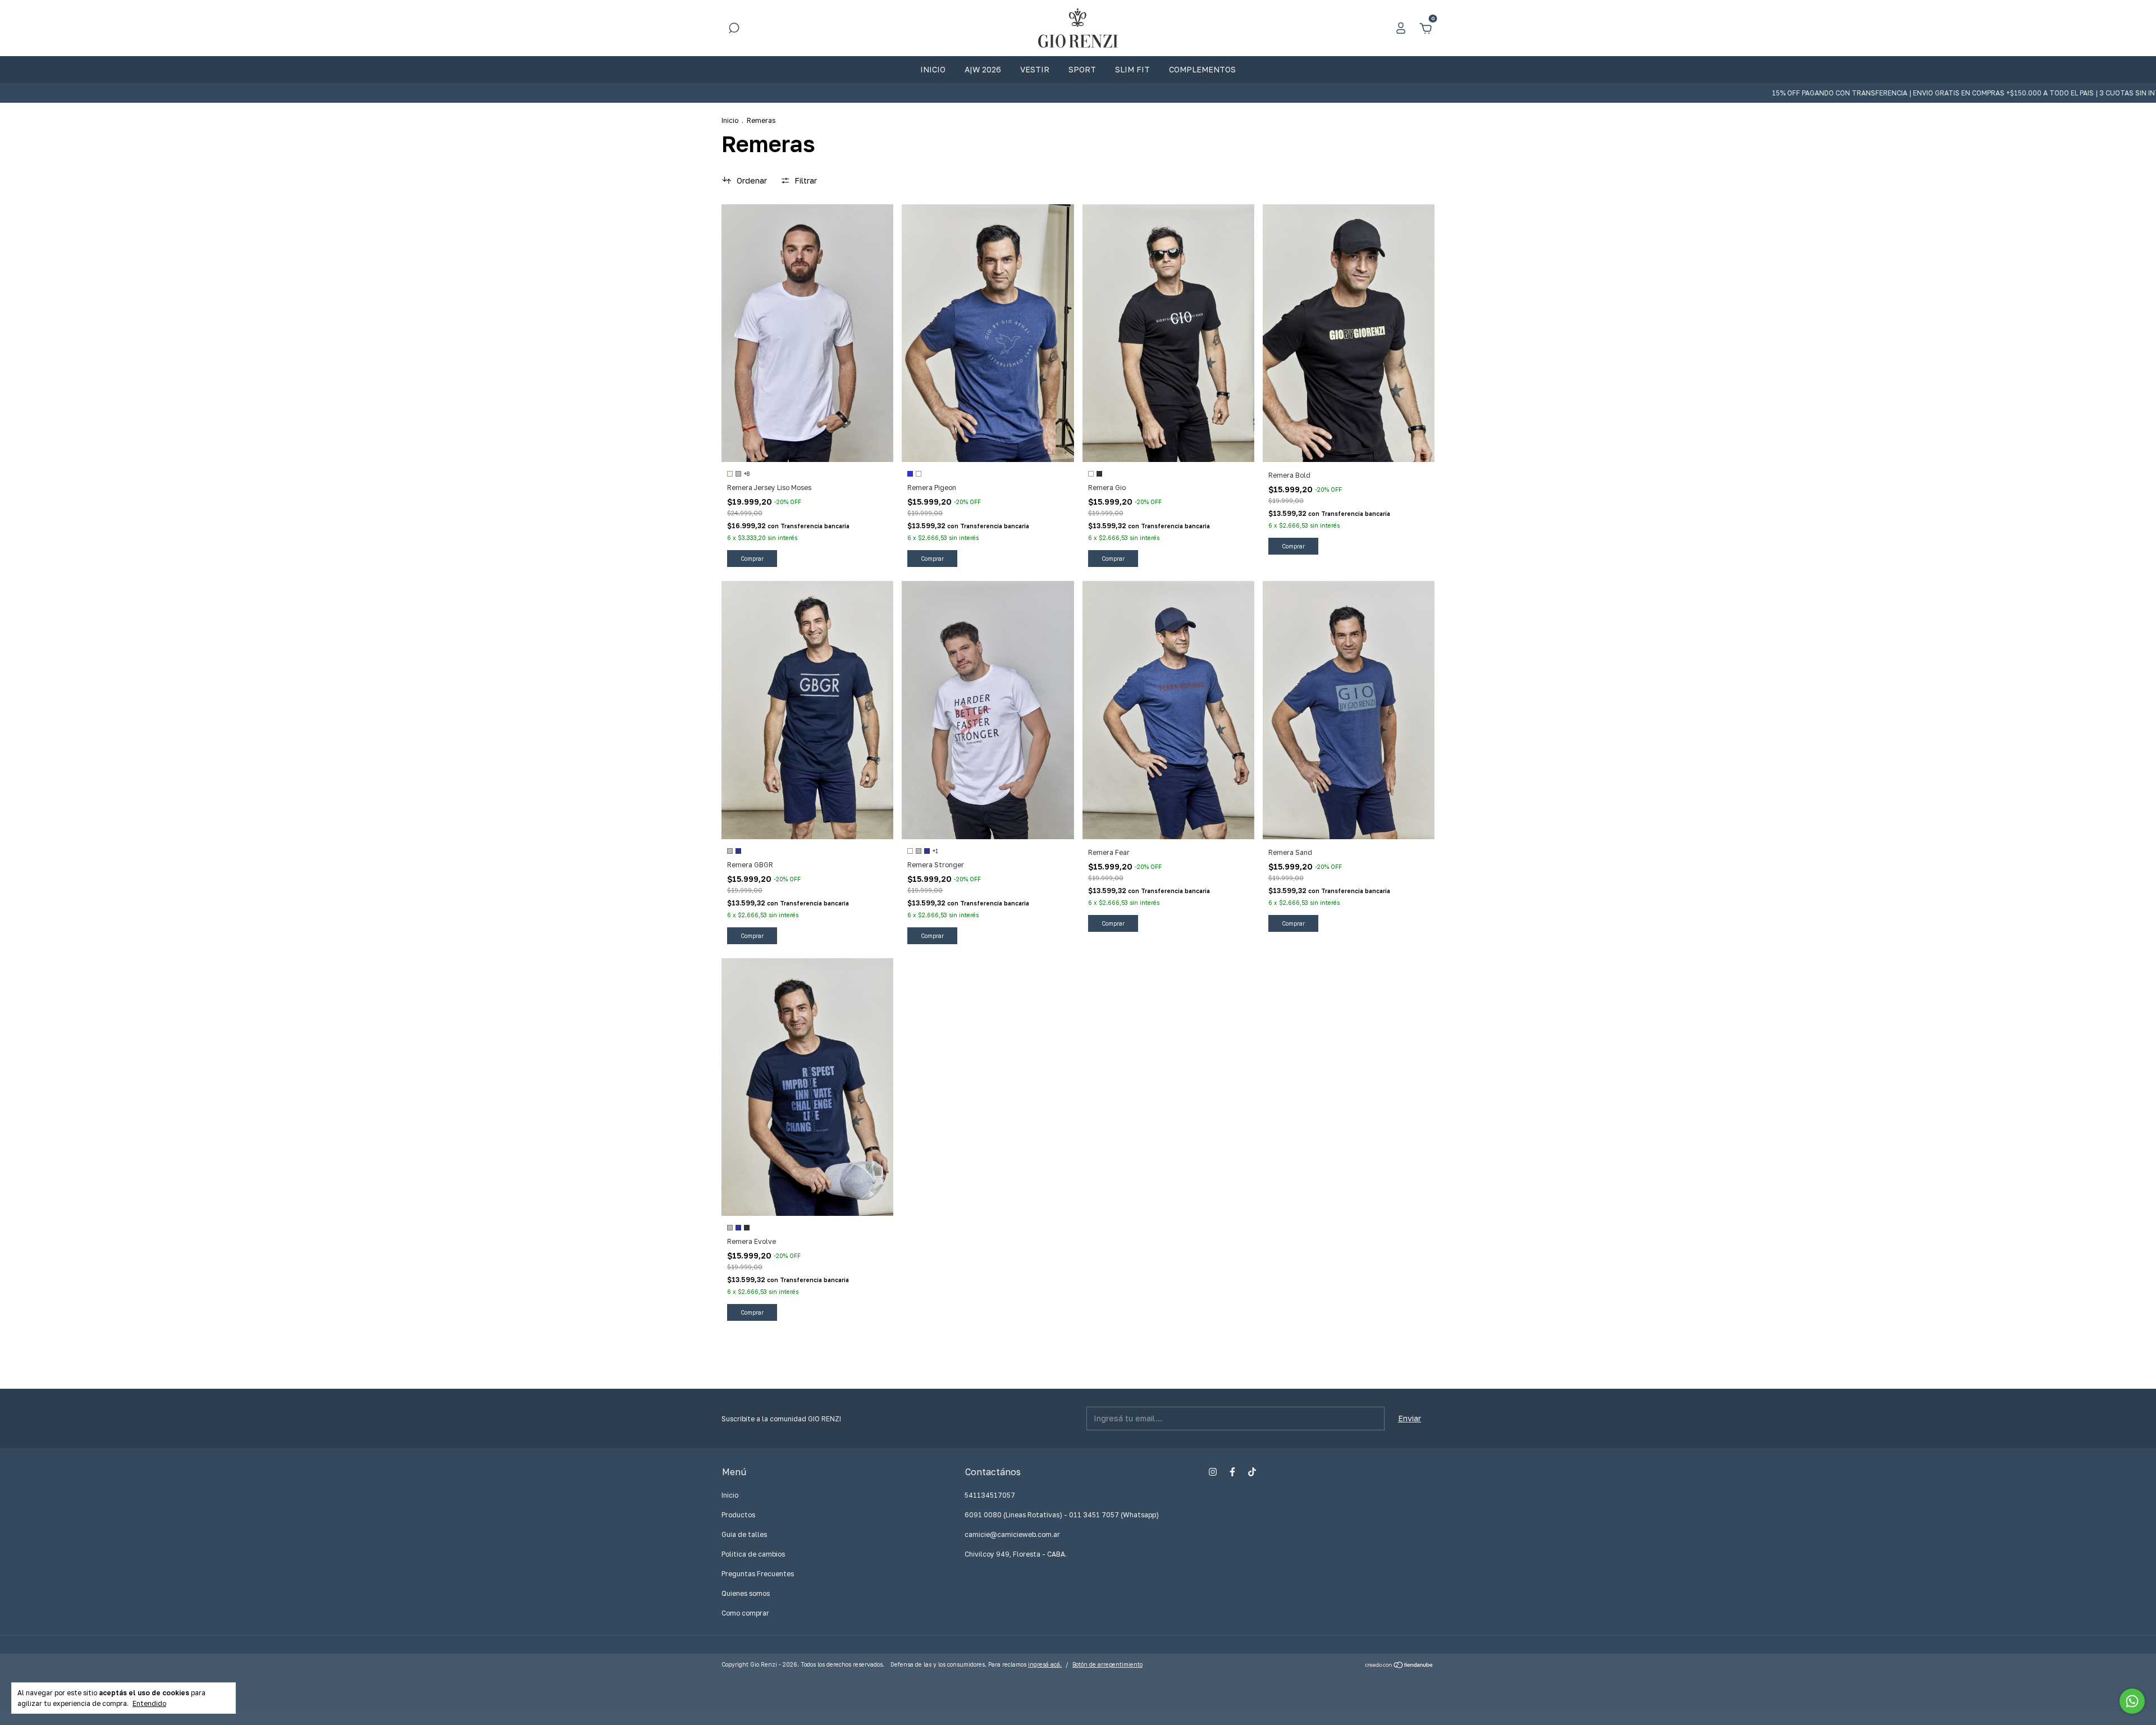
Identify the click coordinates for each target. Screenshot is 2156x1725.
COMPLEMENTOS (1202, 69)
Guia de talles (744, 1534)
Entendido (149, 1703)
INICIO (933, 69)
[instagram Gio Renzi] (1213, 1472)
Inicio (730, 120)
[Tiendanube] (1399, 1666)
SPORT (1082, 69)
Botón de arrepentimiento (1107, 1664)
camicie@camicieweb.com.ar (1012, 1534)
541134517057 (990, 1495)
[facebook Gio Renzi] (1232, 1472)
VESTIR (1035, 69)
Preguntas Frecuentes (758, 1574)
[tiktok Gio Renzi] (1252, 1472)
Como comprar (745, 1613)
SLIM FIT (1132, 69)
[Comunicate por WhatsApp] (2132, 1701)
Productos (738, 1515)
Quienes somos (746, 1593)
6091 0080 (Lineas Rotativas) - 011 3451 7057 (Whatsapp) (1062, 1515)
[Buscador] (734, 29)
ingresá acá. (1045, 1664)
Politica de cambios (753, 1554)
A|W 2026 (983, 69)
